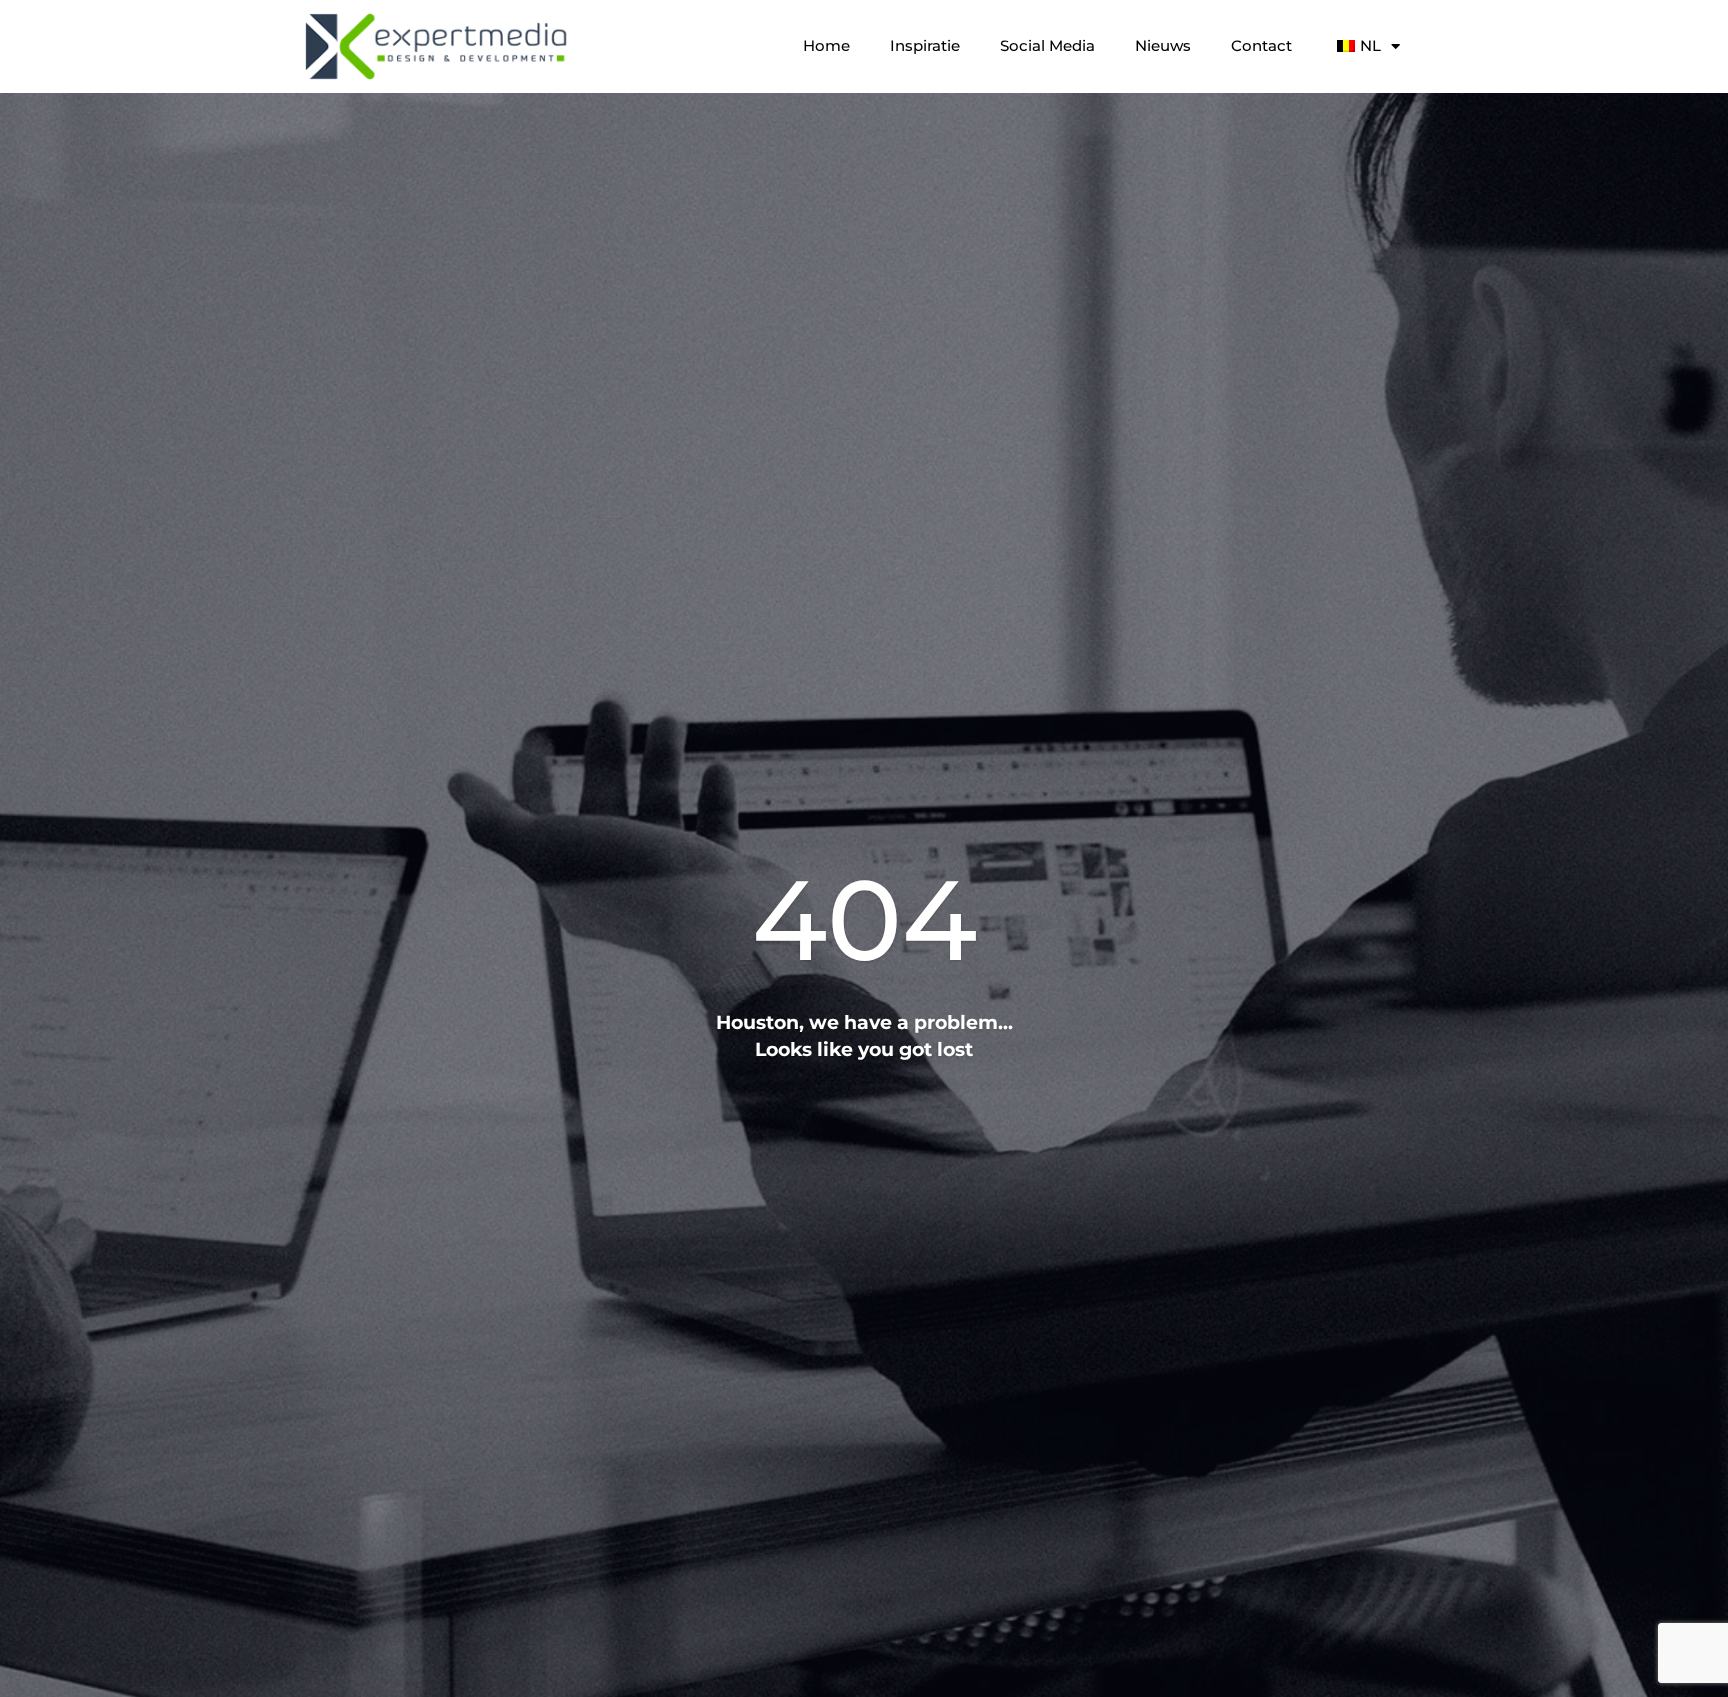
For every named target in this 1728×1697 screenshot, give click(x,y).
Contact (1261, 45)
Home (826, 45)
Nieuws (1163, 45)
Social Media (1047, 45)
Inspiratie (925, 45)
